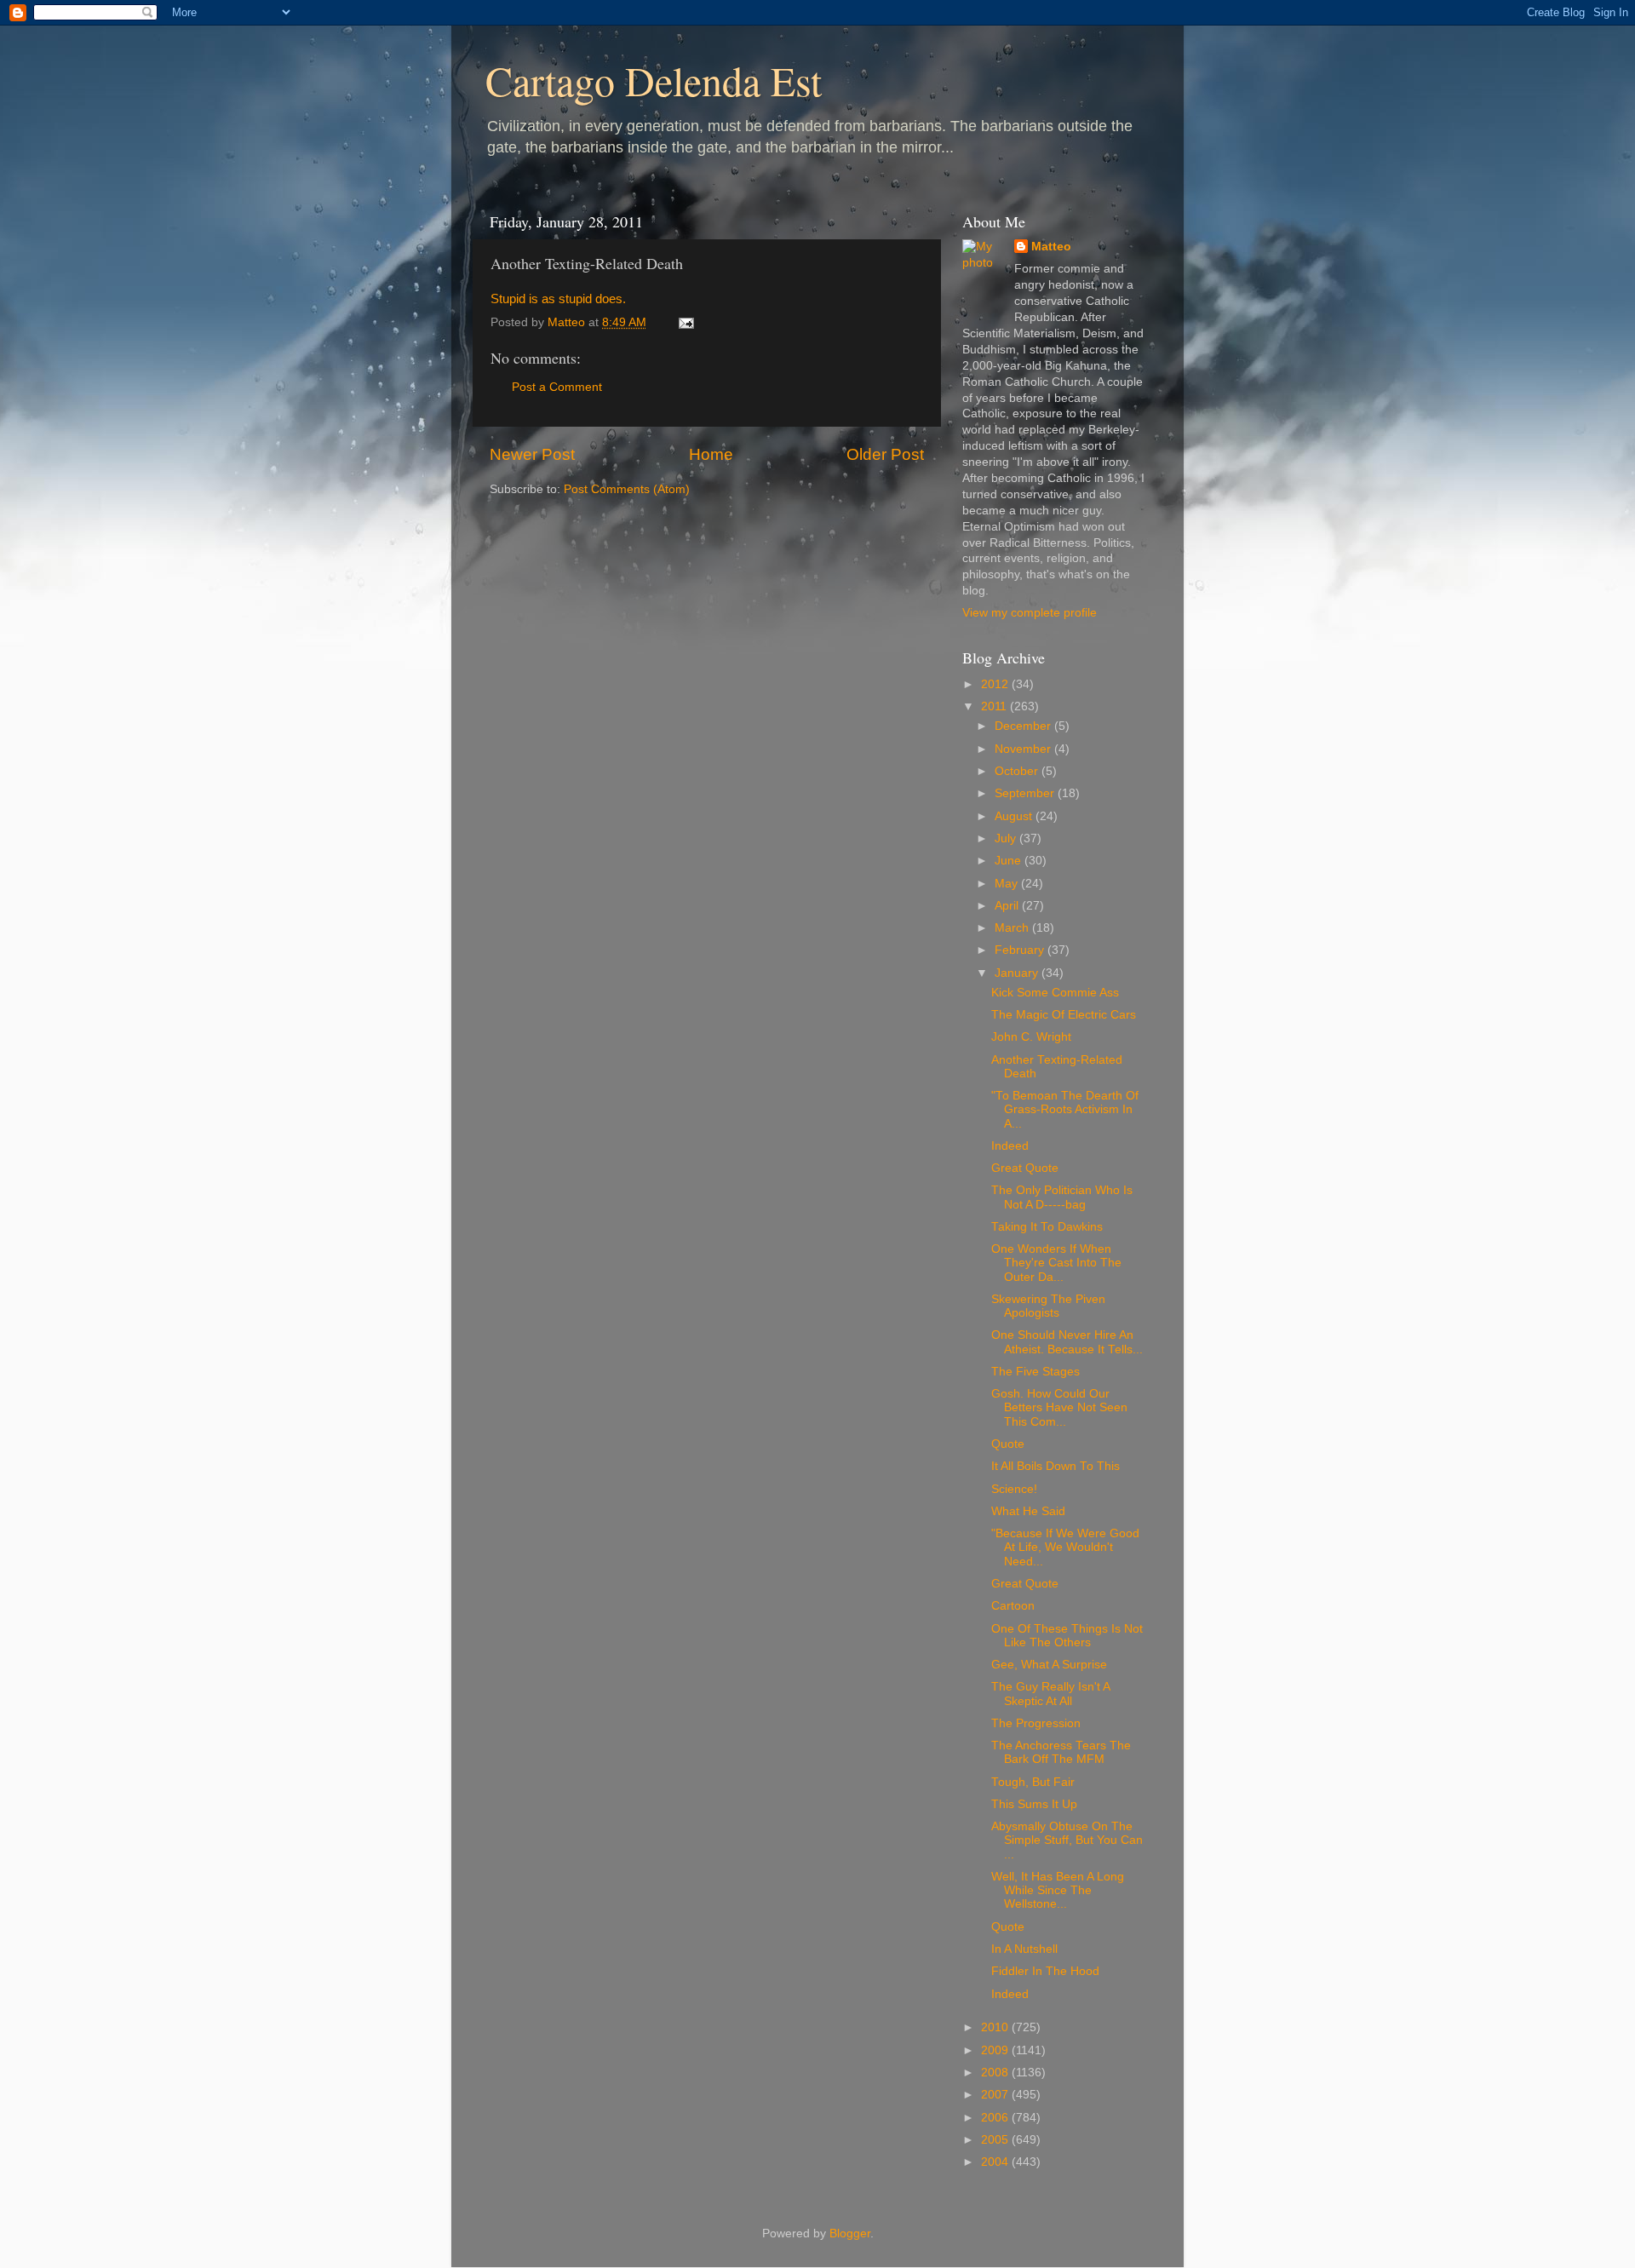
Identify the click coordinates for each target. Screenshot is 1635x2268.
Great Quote (1025, 1168)
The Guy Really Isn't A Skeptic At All (1050, 1694)
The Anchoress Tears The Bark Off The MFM (1061, 1752)
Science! (1014, 1489)
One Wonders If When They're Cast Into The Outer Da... (1056, 1263)
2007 (996, 2095)
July (1007, 838)
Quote (1008, 1444)
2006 (996, 2118)
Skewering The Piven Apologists (1048, 1306)
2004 (996, 2162)
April (1008, 906)
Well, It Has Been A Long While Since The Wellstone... (1058, 1890)
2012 (996, 684)
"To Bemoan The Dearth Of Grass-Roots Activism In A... (1065, 1109)
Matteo (1051, 247)
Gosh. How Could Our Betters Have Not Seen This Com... (1059, 1407)
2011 (995, 706)
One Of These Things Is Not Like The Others (1067, 1636)
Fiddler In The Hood (1045, 1971)
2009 (996, 2050)
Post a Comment (557, 387)
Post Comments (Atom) (627, 489)
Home (711, 454)
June (1010, 861)
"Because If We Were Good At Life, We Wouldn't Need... (1065, 1547)
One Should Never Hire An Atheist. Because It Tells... (1067, 1342)
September (1026, 793)
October (1018, 771)
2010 (996, 2027)
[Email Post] (685, 322)
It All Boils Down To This (1056, 1466)
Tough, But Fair (1033, 1782)
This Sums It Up (1034, 1804)
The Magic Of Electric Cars (1064, 1015)
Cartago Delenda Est (654, 80)
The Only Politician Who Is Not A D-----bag (1062, 1197)
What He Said (1028, 1511)
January (1018, 973)
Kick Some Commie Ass (1055, 993)
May (1008, 884)
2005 (996, 2140)
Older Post (885, 454)
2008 (996, 2073)
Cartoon (1013, 1606)
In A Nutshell (1024, 1949)
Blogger (850, 2234)
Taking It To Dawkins (1047, 1227)
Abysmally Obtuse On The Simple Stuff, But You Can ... (1067, 1840)
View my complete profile (1030, 613)
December (1024, 726)
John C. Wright (1031, 1037)
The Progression (1036, 1723)
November (1024, 749)
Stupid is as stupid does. (558, 299)
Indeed (1010, 1146)
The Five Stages (1035, 1372)
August (1015, 816)
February (1021, 950)
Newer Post (532, 454)
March (1013, 928)
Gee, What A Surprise (1049, 1665)
